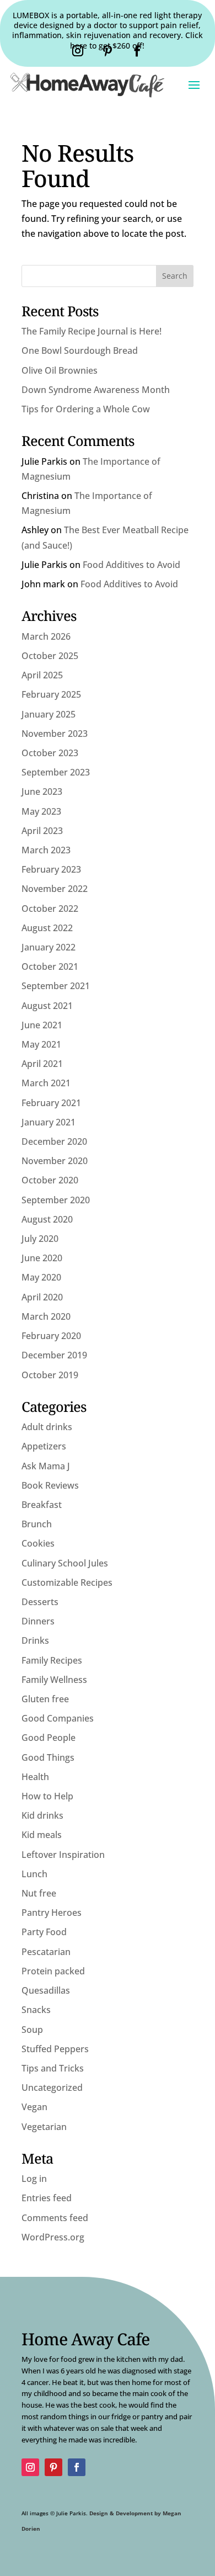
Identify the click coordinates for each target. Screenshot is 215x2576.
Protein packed (53, 1971)
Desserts (40, 1602)
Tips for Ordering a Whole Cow (86, 409)
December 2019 (54, 1355)
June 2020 (42, 1258)
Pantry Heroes (52, 1913)
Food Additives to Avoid (131, 565)
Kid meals (42, 1835)
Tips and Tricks (53, 2068)
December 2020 (54, 1141)
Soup (32, 2030)
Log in (34, 2179)
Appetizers (44, 1446)
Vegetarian (44, 2127)
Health (35, 1777)
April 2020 (42, 1297)
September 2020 (56, 1200)
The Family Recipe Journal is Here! (92, 331)
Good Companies (58, 1718)
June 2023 (42, 792)
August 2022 (47, 928)
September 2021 (56, 986)
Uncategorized (52, 2088)
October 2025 (50, 656)
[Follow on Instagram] (78, 51)
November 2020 (55, 1161)
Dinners (38, 1621)
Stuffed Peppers (55, 2049)
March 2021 (46, 1083)
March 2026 (46, 636)
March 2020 (46, 1316)
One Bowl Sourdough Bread (80, 350)
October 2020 (50, 1180)
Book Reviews (50, 1485)
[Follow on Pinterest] (108, 51)
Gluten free (45, 1699)
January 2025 (49, 714)
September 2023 (56, 772)
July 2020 (40, 1239)
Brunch (37, 1524)
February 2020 (51, 1336)
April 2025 (42, 675)
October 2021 (50, 966)
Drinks (35, 1640)
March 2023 (46, 850)
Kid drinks (42, 1815)
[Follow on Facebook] (137, 51)
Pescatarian (46, 1952)
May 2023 (41, 811)
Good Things (48, 1757)
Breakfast (42, 1505)
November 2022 (55, 889)
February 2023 (51, 869)
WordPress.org (53, 2237)
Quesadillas (46, 1990)
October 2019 (50, 1375)
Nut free (39, 1893)
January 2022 (49, 947)
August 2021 (47, 1006)
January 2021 (49, 1122)
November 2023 (55, 734)
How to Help (47, 1796)
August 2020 (47, 1219)
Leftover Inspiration (63, 1855)
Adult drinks (47, 1427)
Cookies (38, 1543)
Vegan (34, 2107)
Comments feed (55, 2218)
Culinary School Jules (65, 1563)
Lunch (34, 1874)
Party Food (44, 1932)
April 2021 (42, 1064)
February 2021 (51, 1103)
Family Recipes (52, 1660)
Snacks (36, 2010)
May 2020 (41, 1277)
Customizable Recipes (67, 1582)
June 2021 (42, 1025)
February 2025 (51, 694)
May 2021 (41, 1044)
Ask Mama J (46, 1466)
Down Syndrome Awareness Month (96, 390)
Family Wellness (54, 1680)
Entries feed (47, 2198)
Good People (49, 1738)
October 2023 (50, 753)
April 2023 (42, 831)
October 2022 (50, 909)
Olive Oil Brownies (60, 370)
